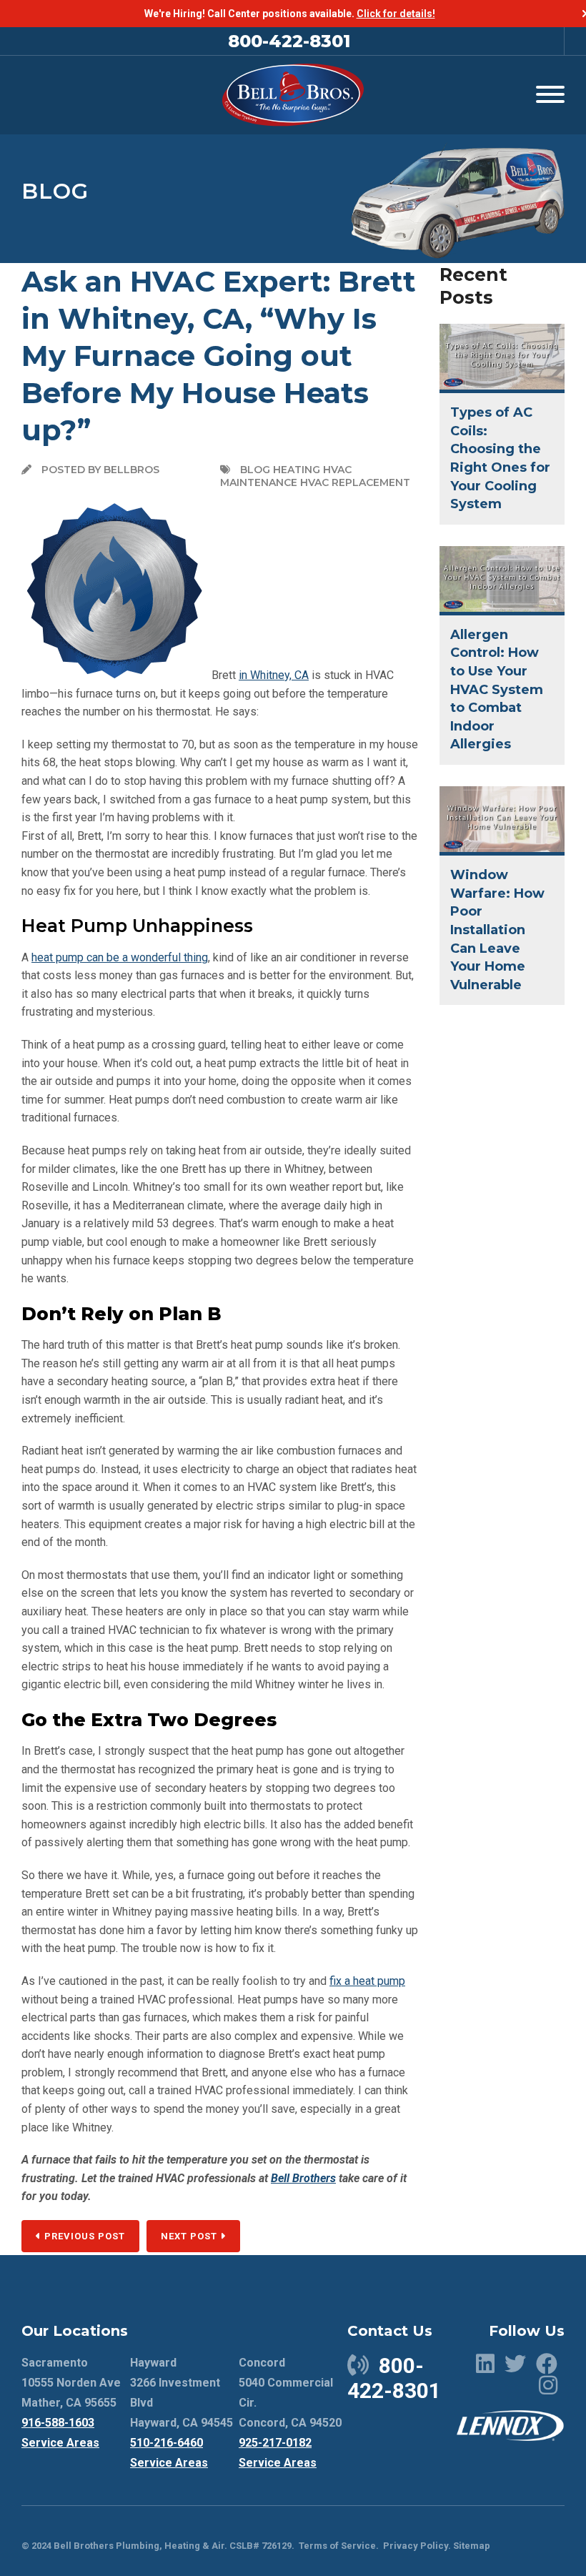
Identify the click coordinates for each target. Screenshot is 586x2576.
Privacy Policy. (417, 2546)
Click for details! (396, 14)
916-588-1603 (58, 2423)
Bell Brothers (303, 2178)
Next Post (190, 2236)
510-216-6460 (167, 2443)
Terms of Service (337, 2546)
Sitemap (472, 2546)
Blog (55, 191)
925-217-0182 (275, 2443)
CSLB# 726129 (259, 2546)
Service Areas (60, 2443)
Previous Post (83, 2236)
